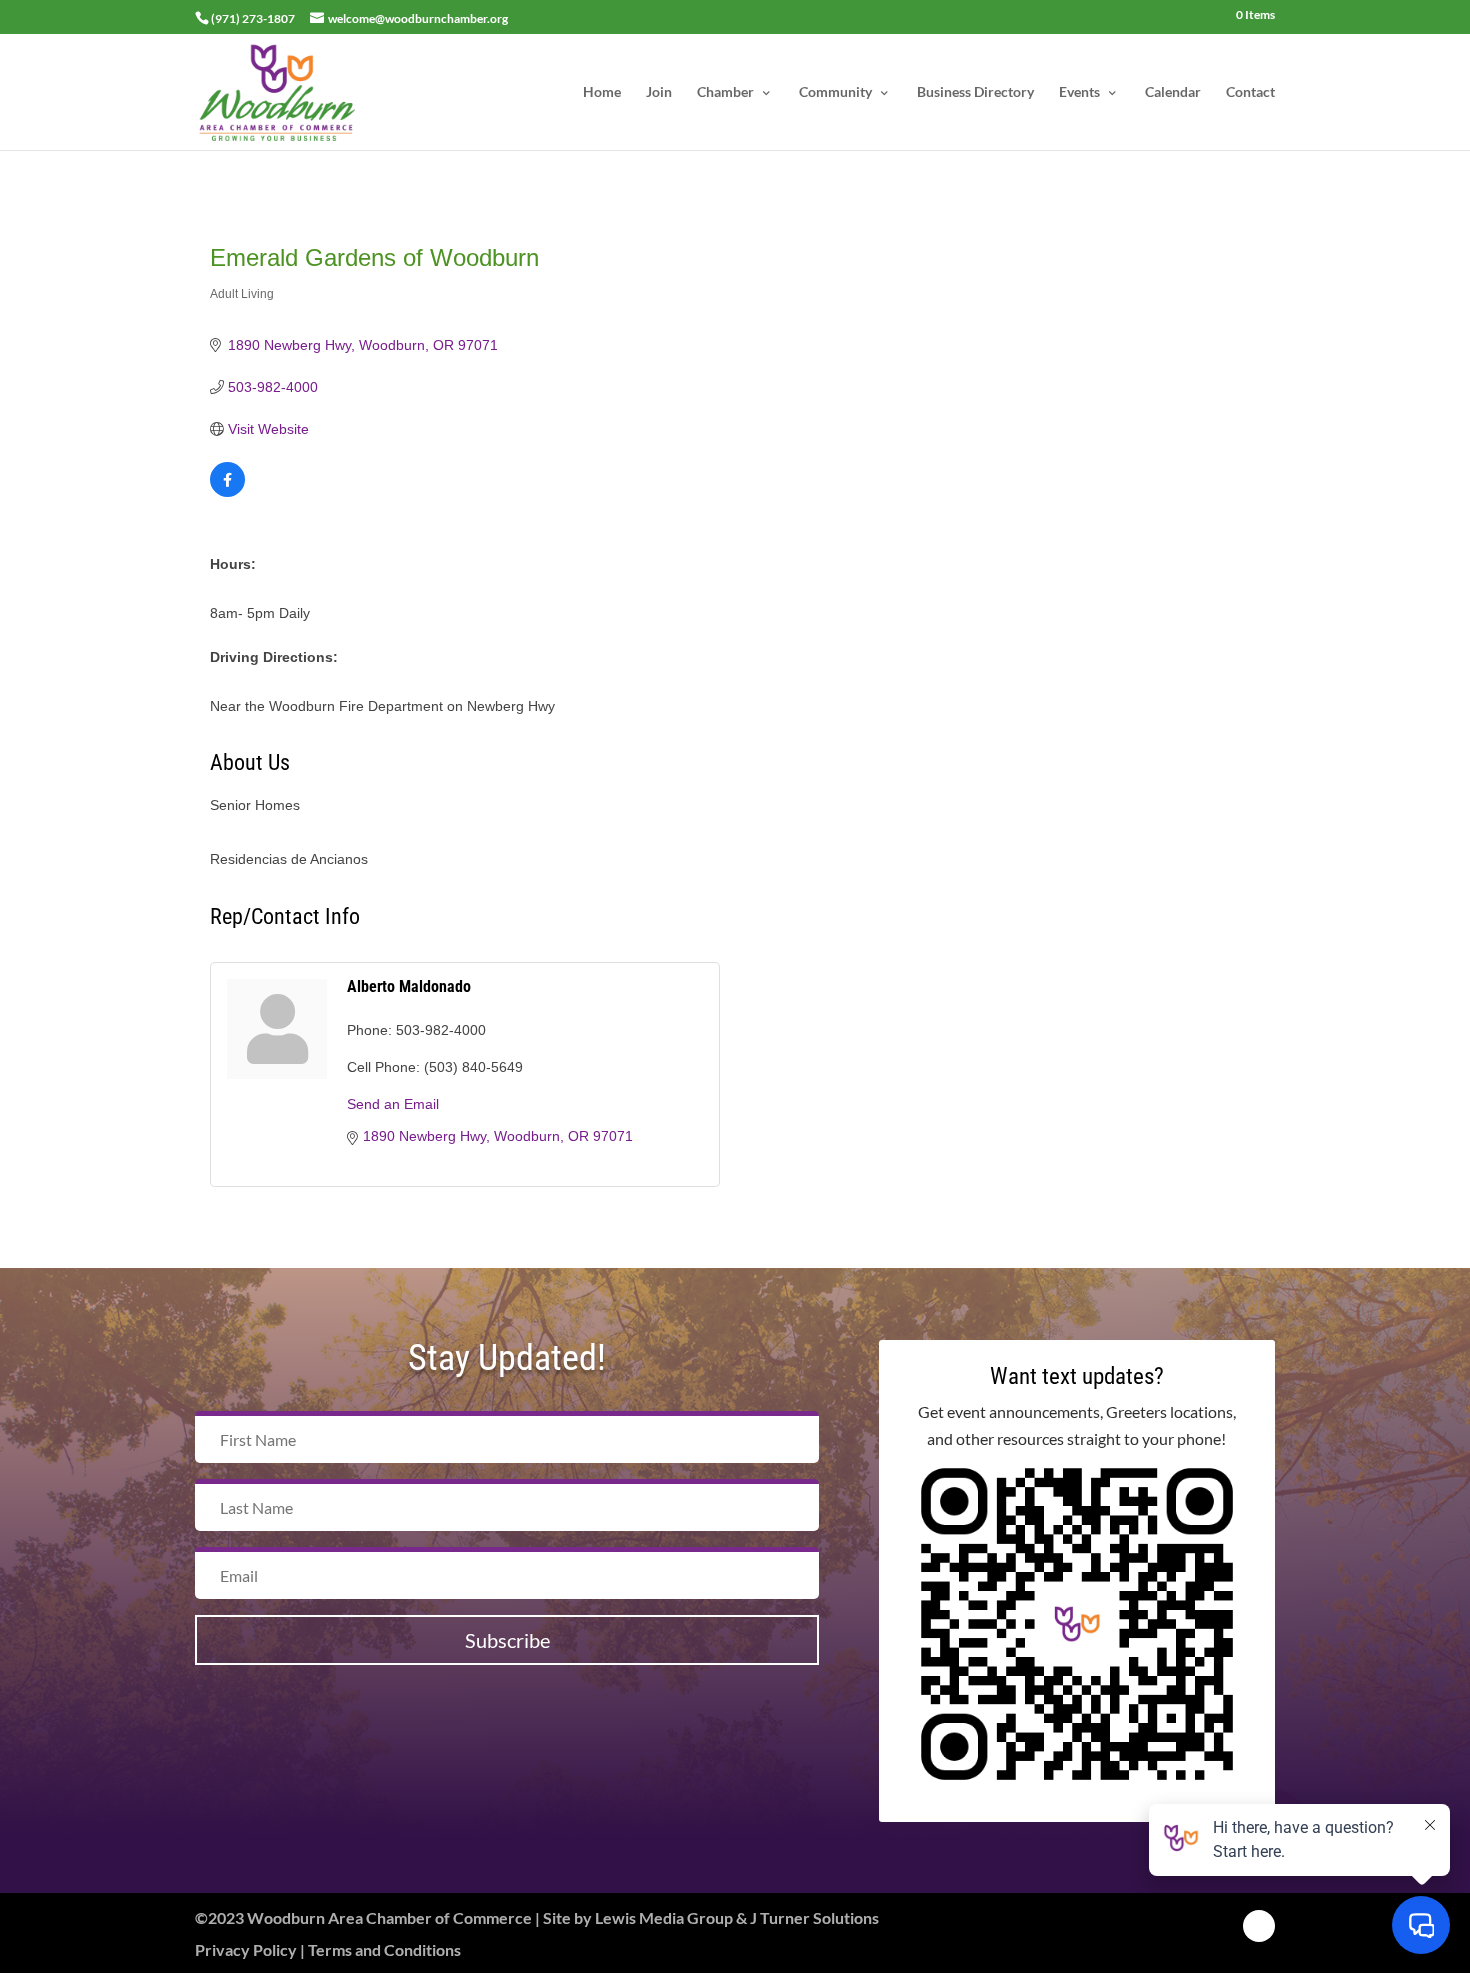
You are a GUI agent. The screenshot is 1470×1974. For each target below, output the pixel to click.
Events (1079, 92)
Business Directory (975, 92)
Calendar (1173, 92)
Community (835, 92)
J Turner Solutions (814, 1917)
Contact (1250, 92)
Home (602, 92)
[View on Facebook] (227, 492)
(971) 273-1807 (253, 18)
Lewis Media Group (664, 1917)
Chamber (725, 92)
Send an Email (393, 1104)
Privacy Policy (246, 1949)
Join (659, 92)
